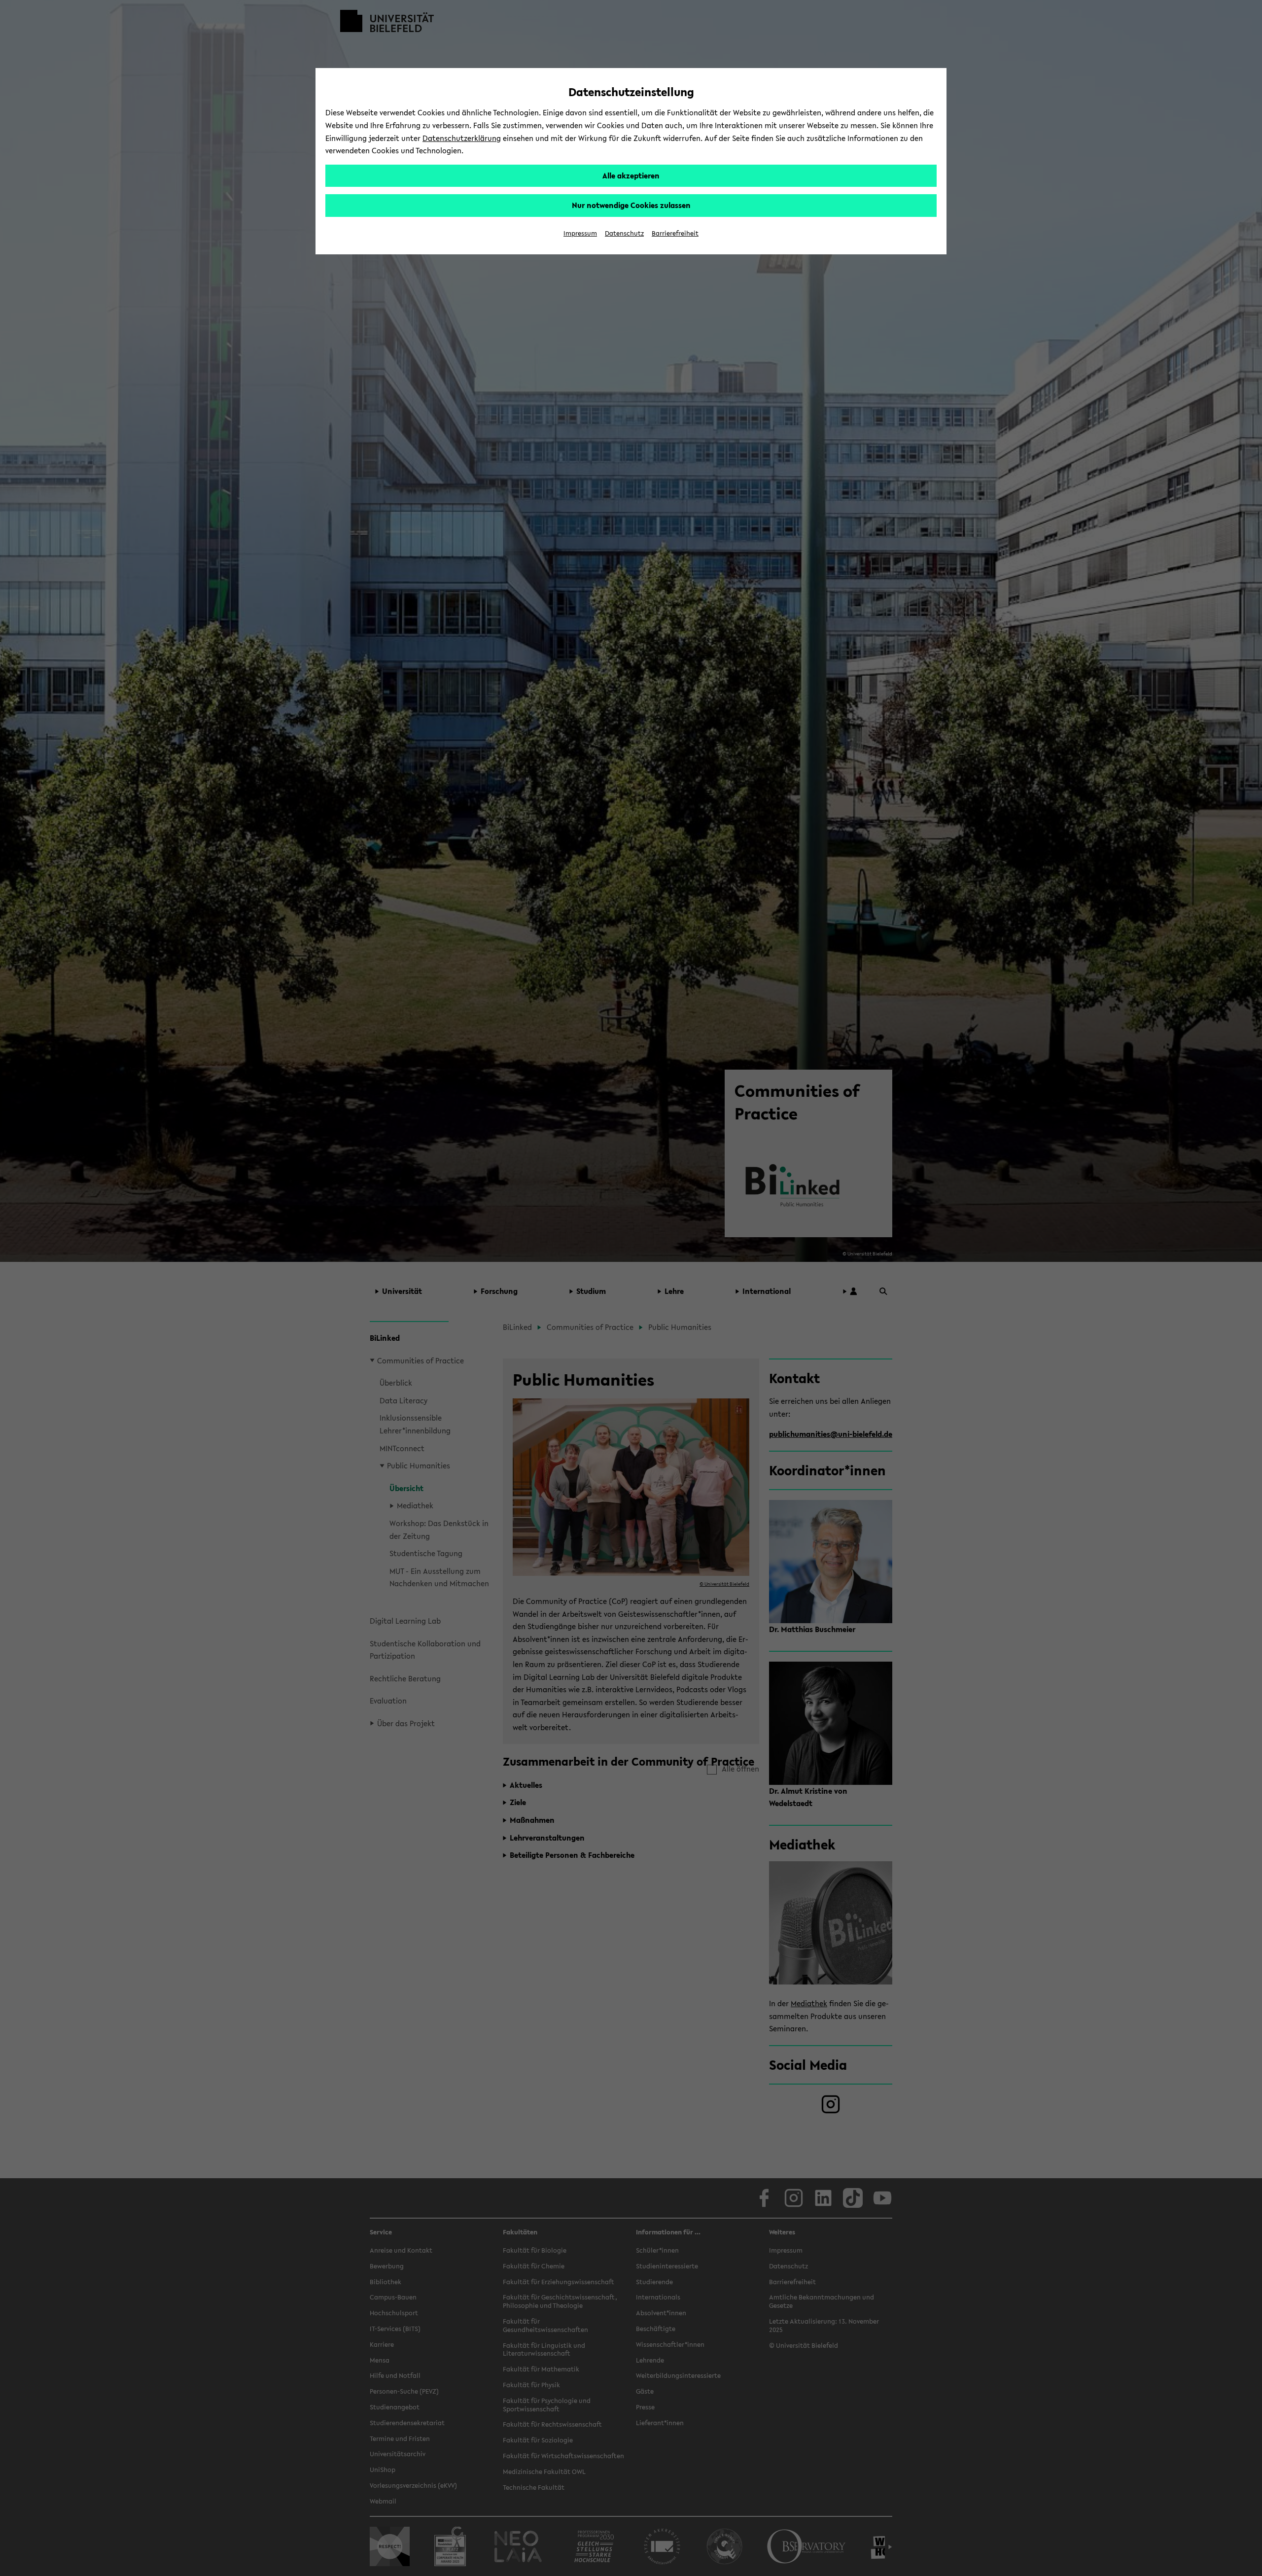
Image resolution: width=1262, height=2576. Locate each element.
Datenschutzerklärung (462, 138)
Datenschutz (624, 233)
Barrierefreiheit (675, 233)
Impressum (580, 233)
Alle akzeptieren (631, 175)
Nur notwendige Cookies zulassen (631, 205)
